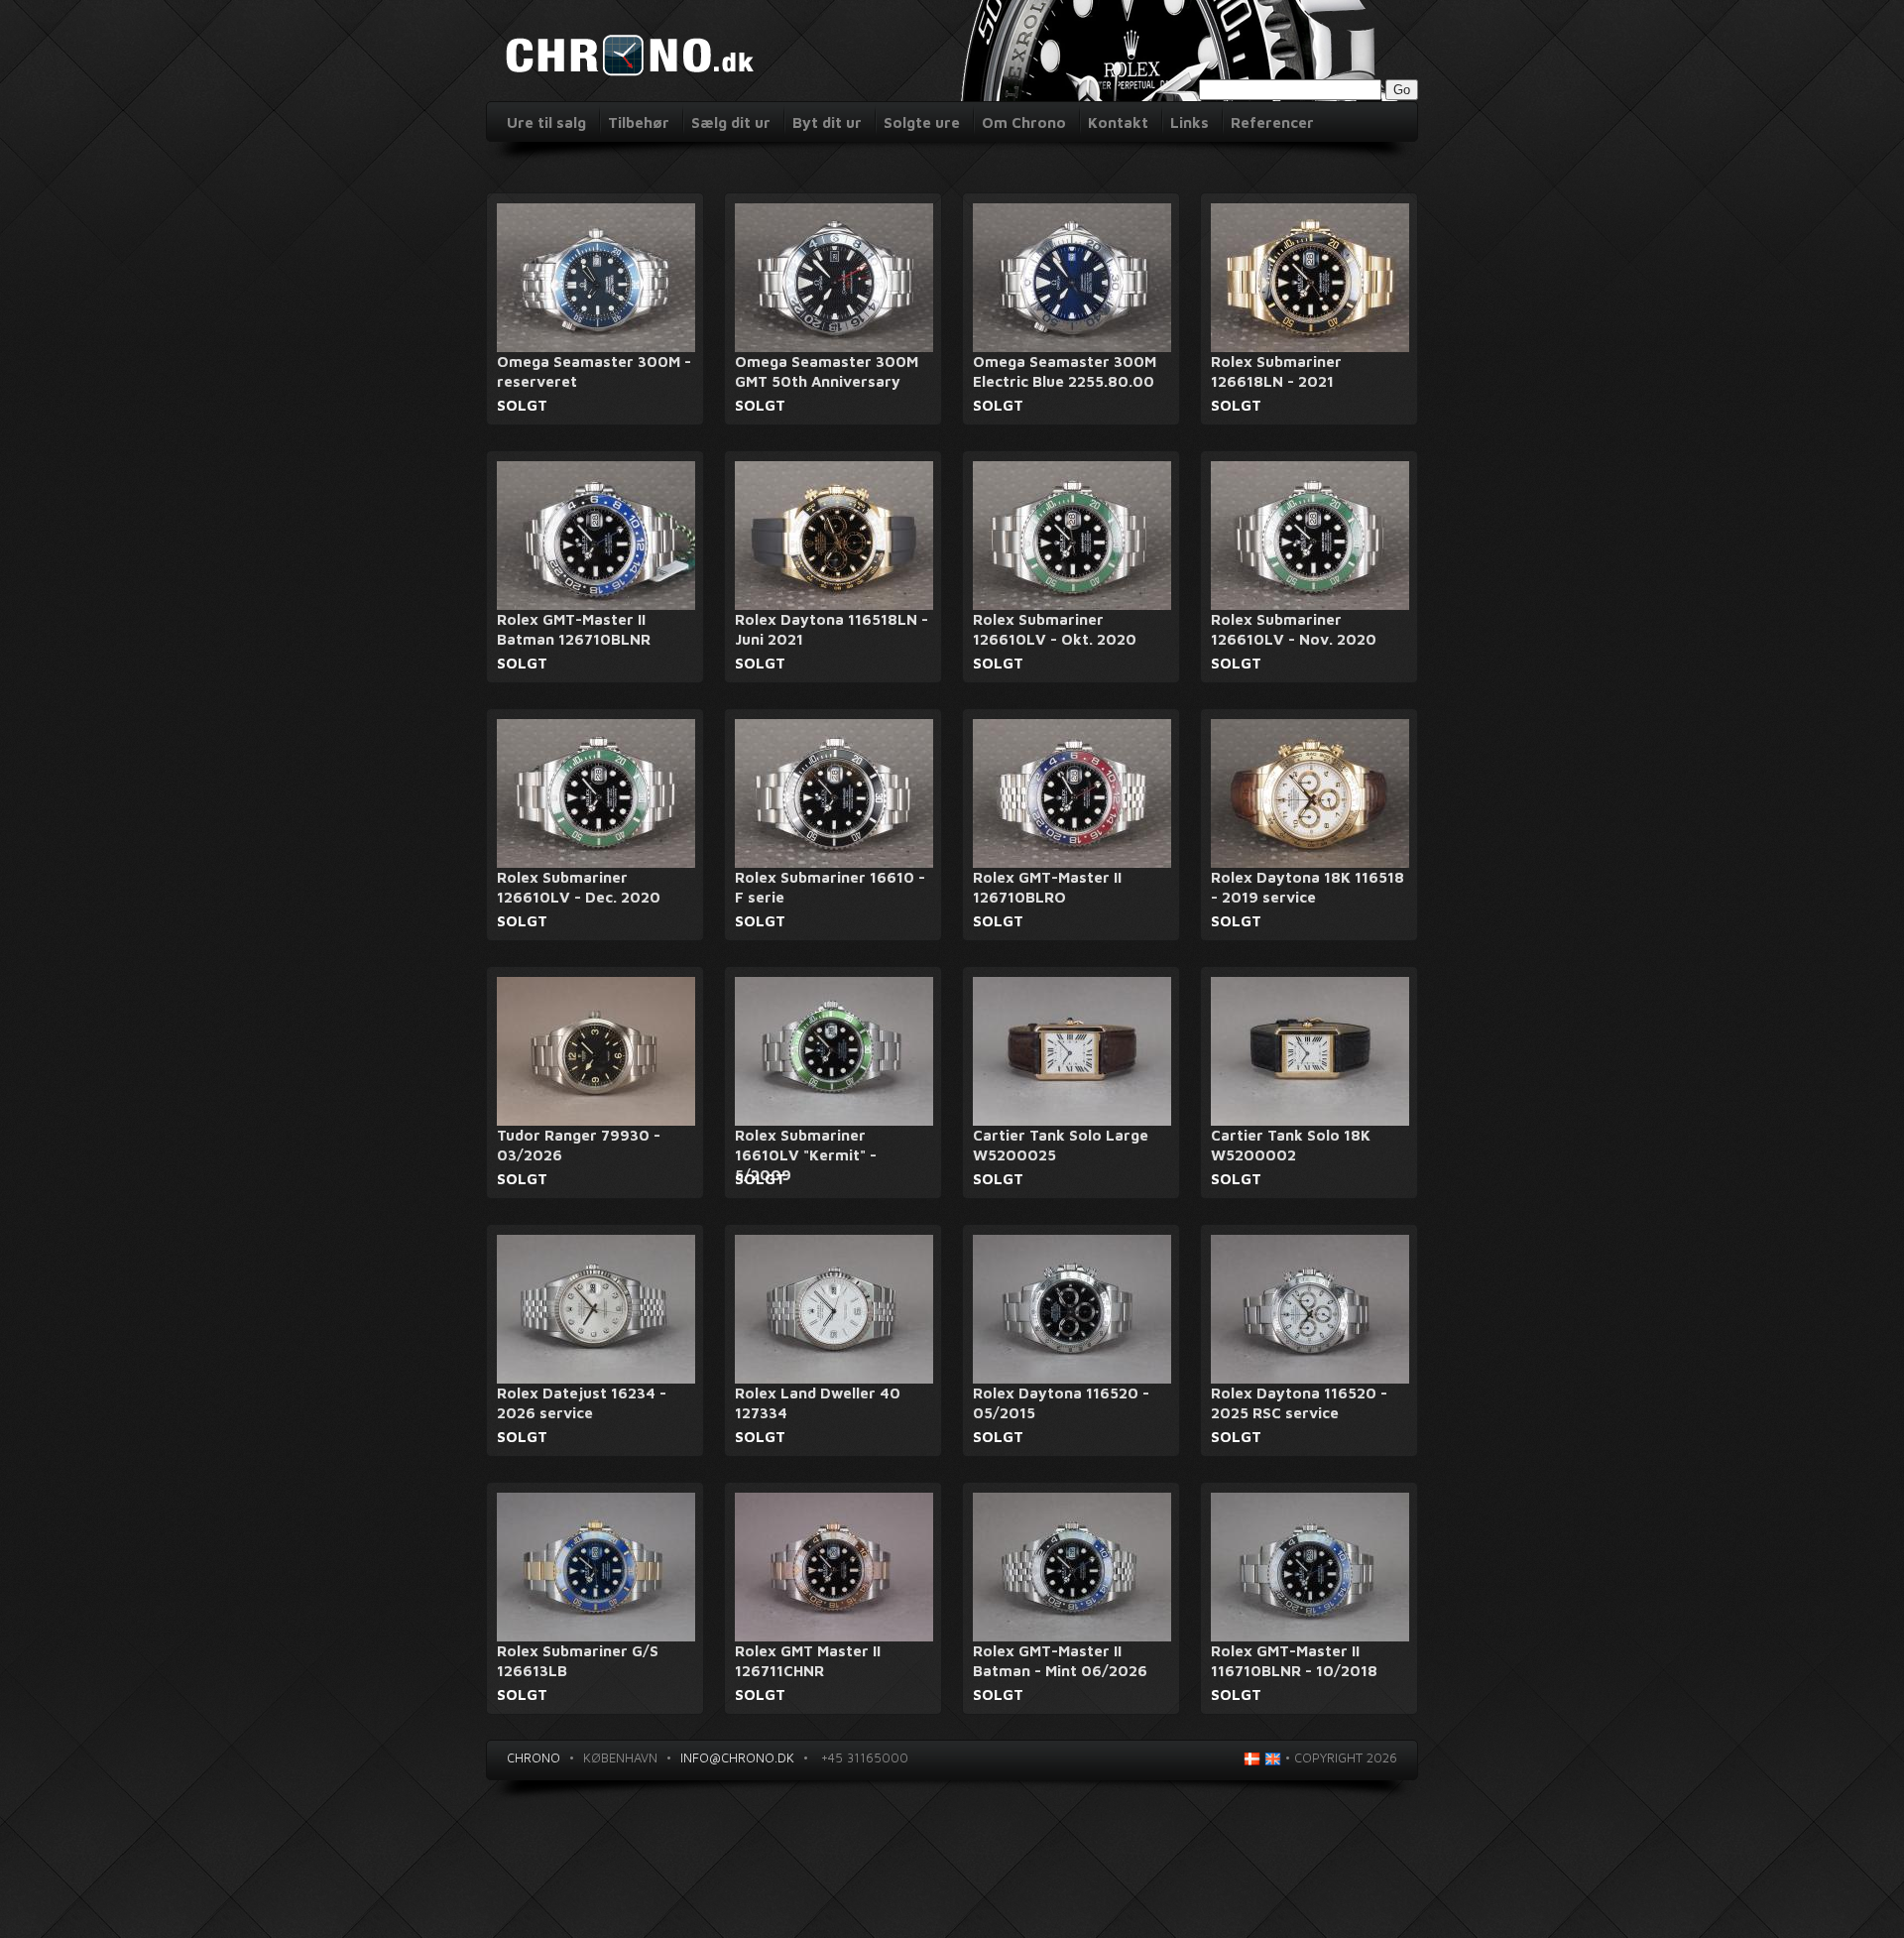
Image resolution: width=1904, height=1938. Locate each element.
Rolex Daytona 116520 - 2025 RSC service (1299, 1403)
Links (1190, 122)
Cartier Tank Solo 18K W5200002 (1291, 1145)
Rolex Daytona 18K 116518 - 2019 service (1308, 887)
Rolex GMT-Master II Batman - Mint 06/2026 (1060, 1661)
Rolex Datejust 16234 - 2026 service (582, 1403)
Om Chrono (1024, 122)
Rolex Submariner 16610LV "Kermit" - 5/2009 (806, 1155)
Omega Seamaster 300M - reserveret (594, 371)
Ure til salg (546, 122)
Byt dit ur (827, 122)
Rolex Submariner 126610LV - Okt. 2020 (1055, 629)
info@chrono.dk (737, 1757)
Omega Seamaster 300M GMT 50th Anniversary (827, 371)
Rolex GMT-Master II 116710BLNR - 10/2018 (1294, 1661)
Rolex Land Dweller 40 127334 (818, 1403)
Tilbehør (639, 122)
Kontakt (1118, 122)
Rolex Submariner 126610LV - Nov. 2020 (1294, 629)
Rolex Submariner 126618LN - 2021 (1276, 371)
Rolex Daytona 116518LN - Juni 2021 (832, 629)
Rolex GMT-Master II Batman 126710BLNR (574, 629)
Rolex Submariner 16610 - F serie (830, 887)
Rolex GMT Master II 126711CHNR (808, 1661)
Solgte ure (922, 122)
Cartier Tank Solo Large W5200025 (1061, 1145)
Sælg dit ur (731, 122)
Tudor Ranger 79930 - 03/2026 (579, 1145)
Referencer (1272, 122)
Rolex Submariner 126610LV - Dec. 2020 (579, 887)
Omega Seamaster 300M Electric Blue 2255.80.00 (1065, 371)
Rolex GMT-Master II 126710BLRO (1047, 887)
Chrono (534, 1757)
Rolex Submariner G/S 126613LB (578, 1661)
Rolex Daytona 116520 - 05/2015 (1061, 1403)
